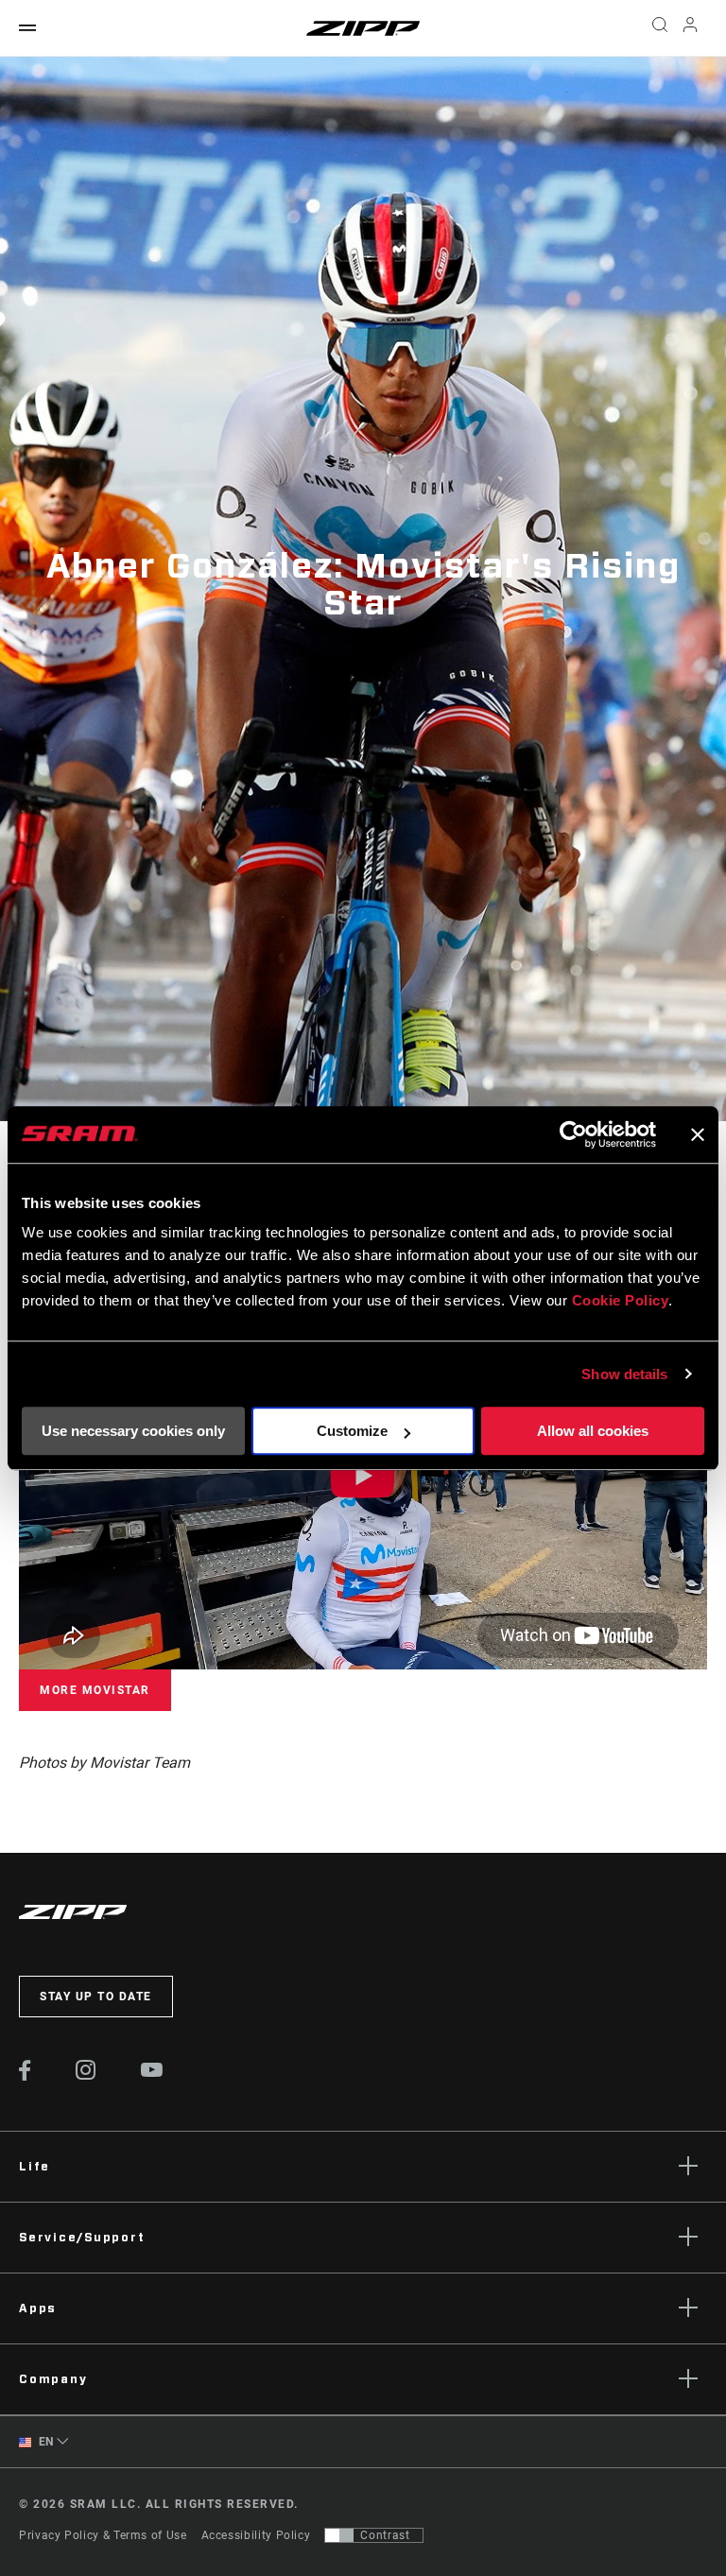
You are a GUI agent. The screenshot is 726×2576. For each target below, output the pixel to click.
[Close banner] (698, 1134)
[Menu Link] (27, 29)
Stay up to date (96, 1997)
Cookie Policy (621, 1300)
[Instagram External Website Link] (86, 2075)
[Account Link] (690, 29)
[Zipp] (363, 28)
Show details (624, 1374)
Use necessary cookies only (133, 1431)
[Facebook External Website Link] (25, 2076)
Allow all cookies (593, 1431)
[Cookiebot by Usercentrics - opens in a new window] (573, 1134)
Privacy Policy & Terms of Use (103, 2535)
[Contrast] (339, 2535)
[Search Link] (660, 28)
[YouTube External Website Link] (152, 2072)
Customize (352, 1431)
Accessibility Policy (256, 2535)
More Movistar (95, 1690)
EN (44, 2442)
